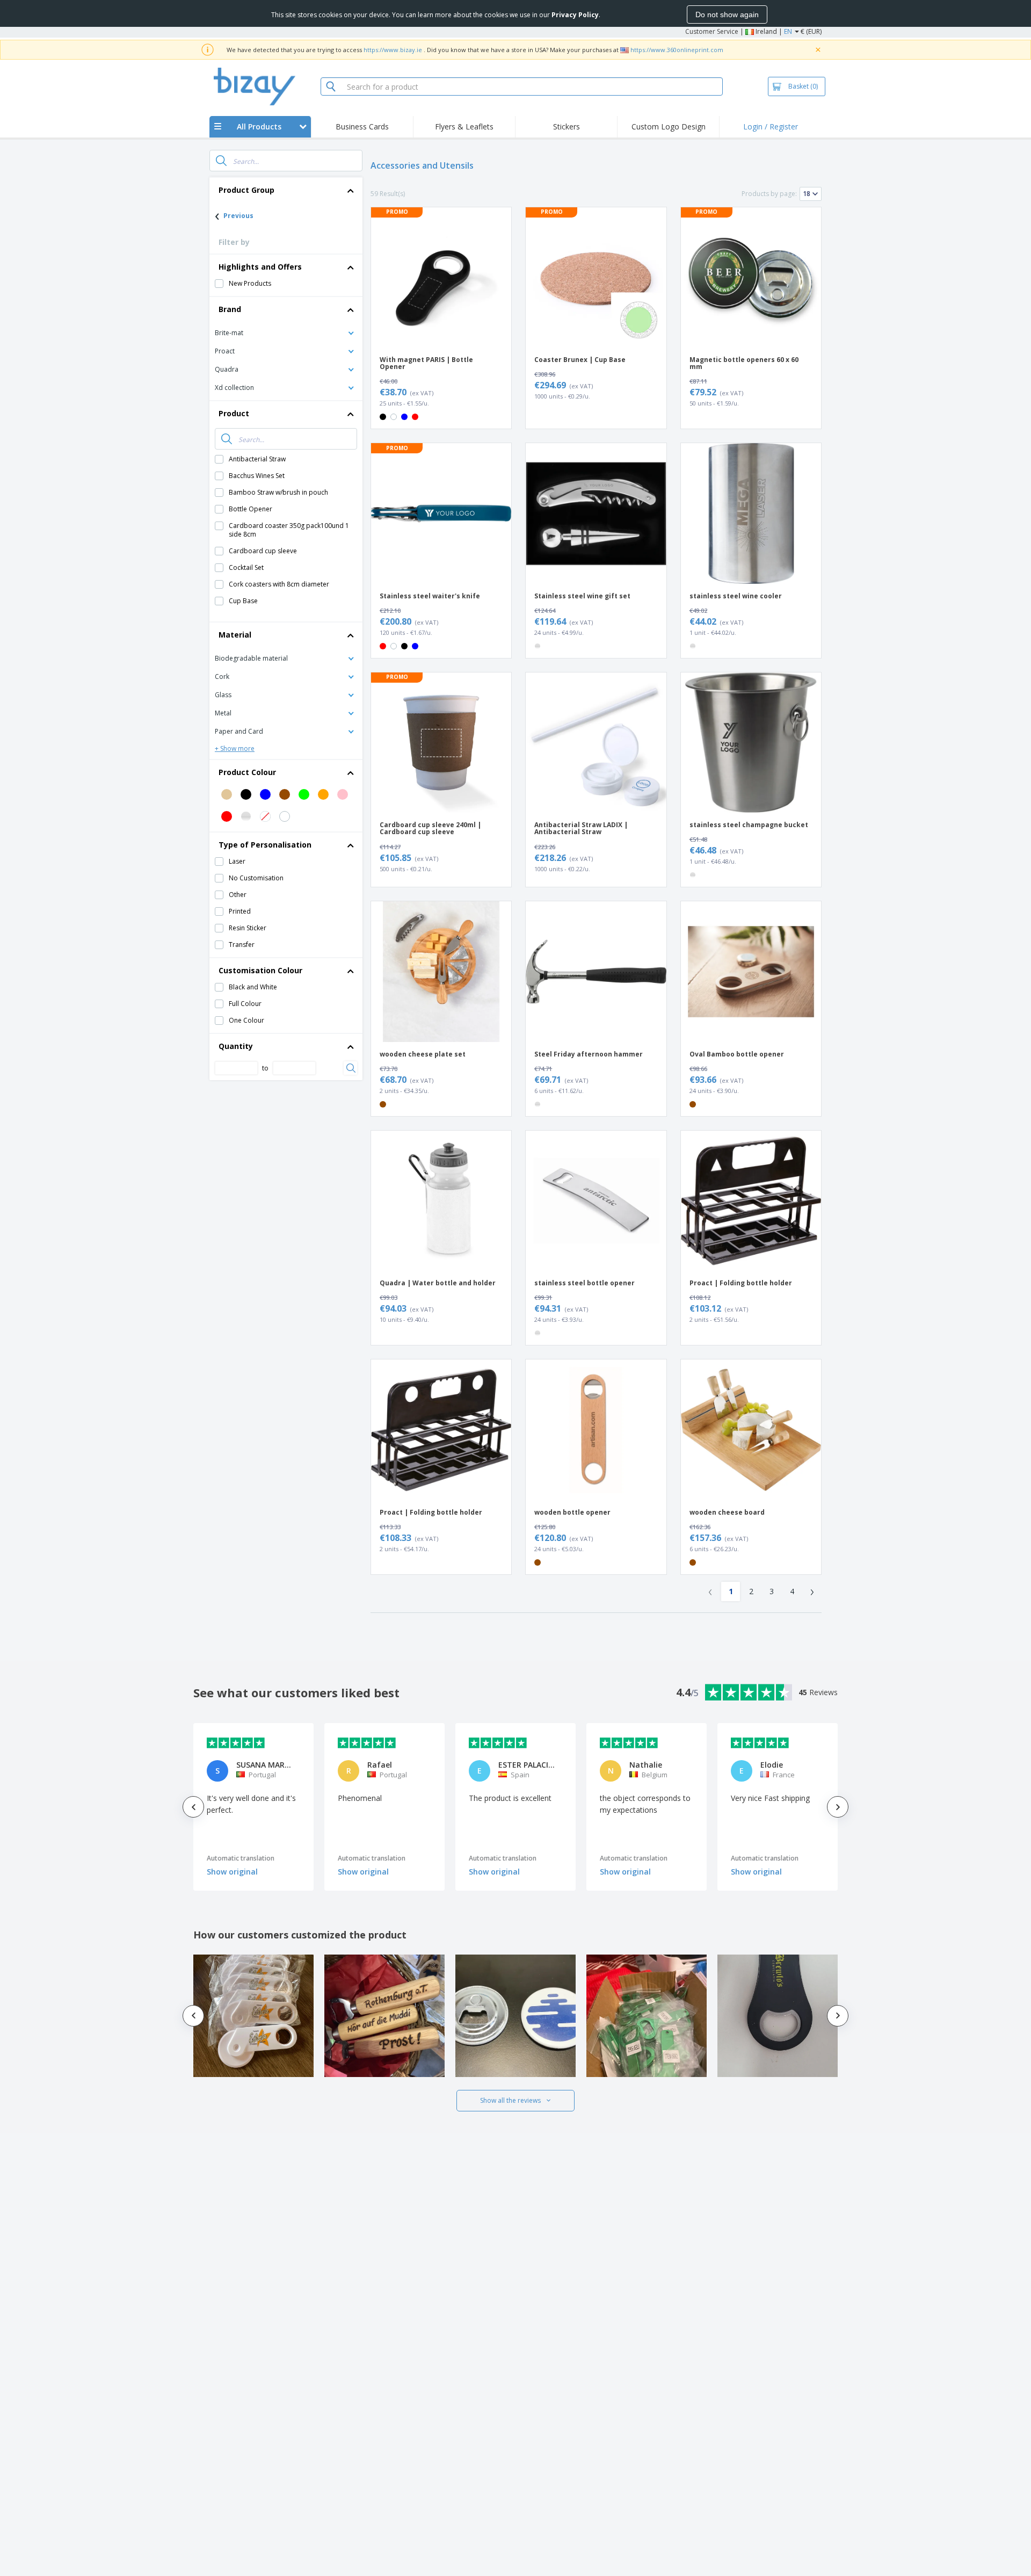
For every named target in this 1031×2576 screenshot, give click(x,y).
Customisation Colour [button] (260, 970)
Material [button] (235, 635)
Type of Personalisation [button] (265, 845)
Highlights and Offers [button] (260, 267)
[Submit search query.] (221, 161)
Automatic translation (241, 1858)
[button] (286, 332)
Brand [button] (230, 309)
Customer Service (712, 31)
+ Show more (235, 748)
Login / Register (771, 126)
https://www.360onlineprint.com (677, 50)
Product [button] (234, 413)
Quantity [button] (236, 1046)
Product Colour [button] (247, 772)
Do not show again (727, 15)
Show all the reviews (510, 2100)
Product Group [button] (246, 190)
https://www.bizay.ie (393, 50)
